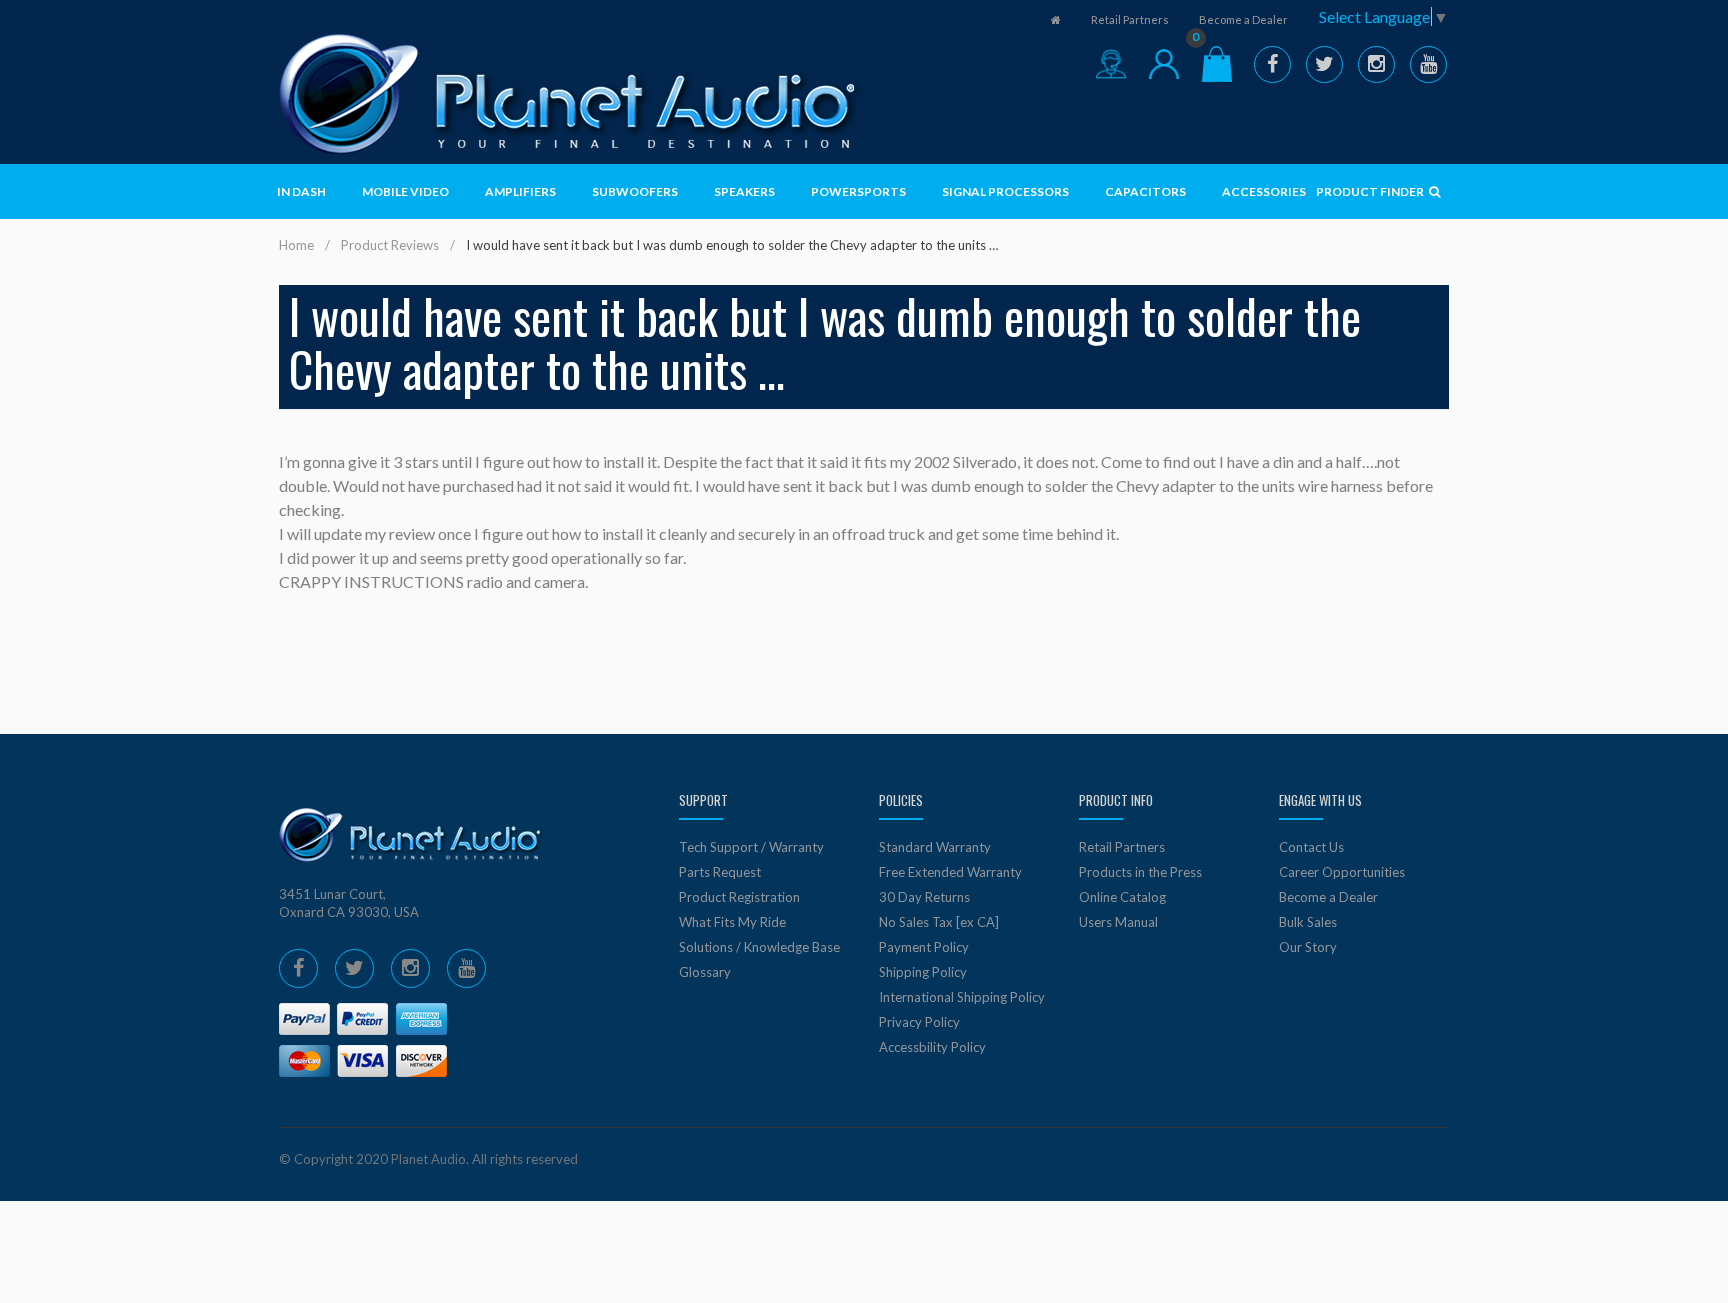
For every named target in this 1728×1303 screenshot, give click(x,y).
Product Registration (739, 897)
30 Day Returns (924, 897)
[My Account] (1164, 64)
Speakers (744, 191)
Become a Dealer (1243, 19)
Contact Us (1311, 847)
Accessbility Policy (932, 1047)
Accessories (1264, 191)
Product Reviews (390, 245)
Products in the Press (1140, 872)
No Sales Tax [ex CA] (939, 922)
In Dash (301, 191)
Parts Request (720, 872)
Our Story (1308, 947)
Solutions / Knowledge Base (759, 947)
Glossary (705, 972)
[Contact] (1111, 64)
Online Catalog (1122, 897)
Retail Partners (1130, 19)
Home (296, 245)
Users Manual (1118, 922)
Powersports (858, 191)
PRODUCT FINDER (1371, 191)
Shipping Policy (923, 972)
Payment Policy (924, 947)
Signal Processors (1005, 191)
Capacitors (1145, 191)
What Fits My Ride (732, 922)
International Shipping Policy (962, 997)
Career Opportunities (1342, 872)
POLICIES (901, 800)
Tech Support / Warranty (751, 847)
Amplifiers (520, 191)
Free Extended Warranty (950, 872)
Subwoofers (635, 191)
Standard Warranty (935, 847)
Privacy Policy (919, 1022)
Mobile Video (405, 191)
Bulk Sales (1308, 922)
